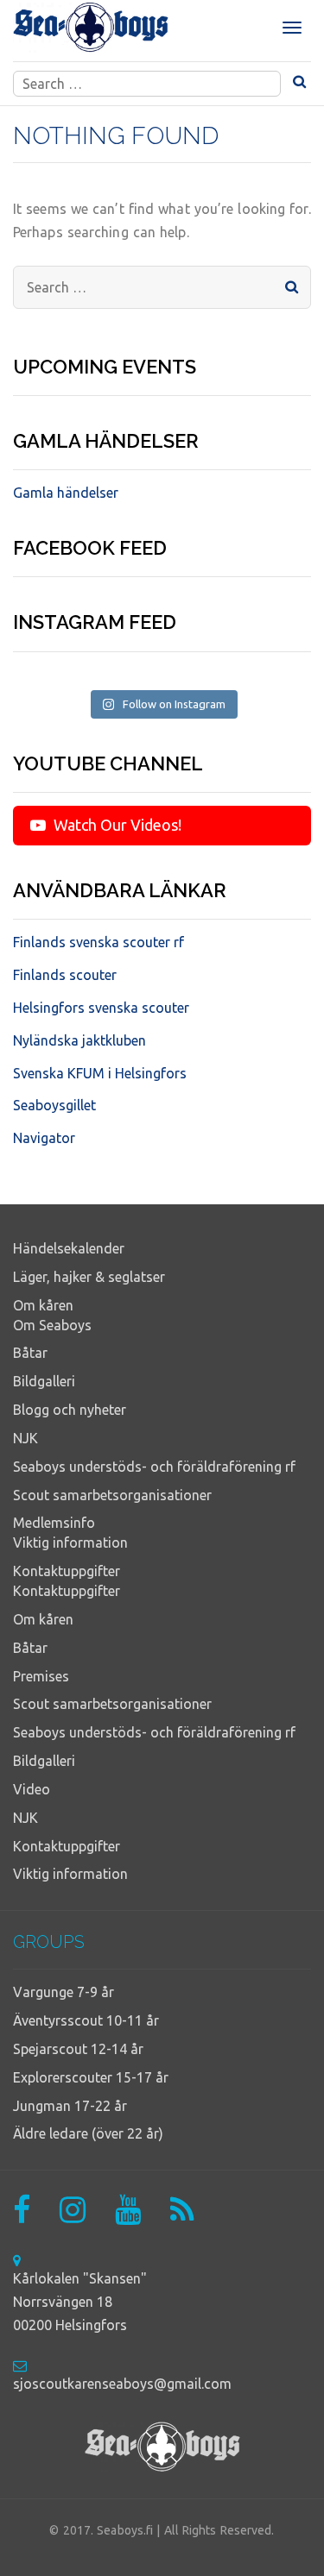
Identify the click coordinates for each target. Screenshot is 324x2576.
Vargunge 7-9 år (64, 1992)
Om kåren (43, 1305)
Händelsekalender (69, 1248)
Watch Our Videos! (116, 825)
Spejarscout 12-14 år (78, 2049)
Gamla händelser (66, 493)
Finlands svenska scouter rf (98, 942)
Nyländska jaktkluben (79, 1040)
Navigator (44, 1138)
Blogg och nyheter (70, 1410)
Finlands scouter (65, 975)
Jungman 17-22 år (70, 2106)
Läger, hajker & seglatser (89, 1277)
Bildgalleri (44, 1381)
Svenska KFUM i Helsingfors (100, 1073)
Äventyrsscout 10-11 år (86, 2020)
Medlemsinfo (54, 1523)
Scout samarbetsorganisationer (112, 1495)
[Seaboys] (91, 28)
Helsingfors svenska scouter (101, 1008)
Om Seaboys (52, 1325)
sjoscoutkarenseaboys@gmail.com (122, 2384)
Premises (41, 1676)
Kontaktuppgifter (67, 1571)
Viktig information (70, 1542)
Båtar (30, 1353)
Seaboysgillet (54, 1105)
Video (32, 1789)
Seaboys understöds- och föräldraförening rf (154, 1467)
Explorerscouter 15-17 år (91, 2077)
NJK (25, 1438)
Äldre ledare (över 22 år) (88, 2133)
